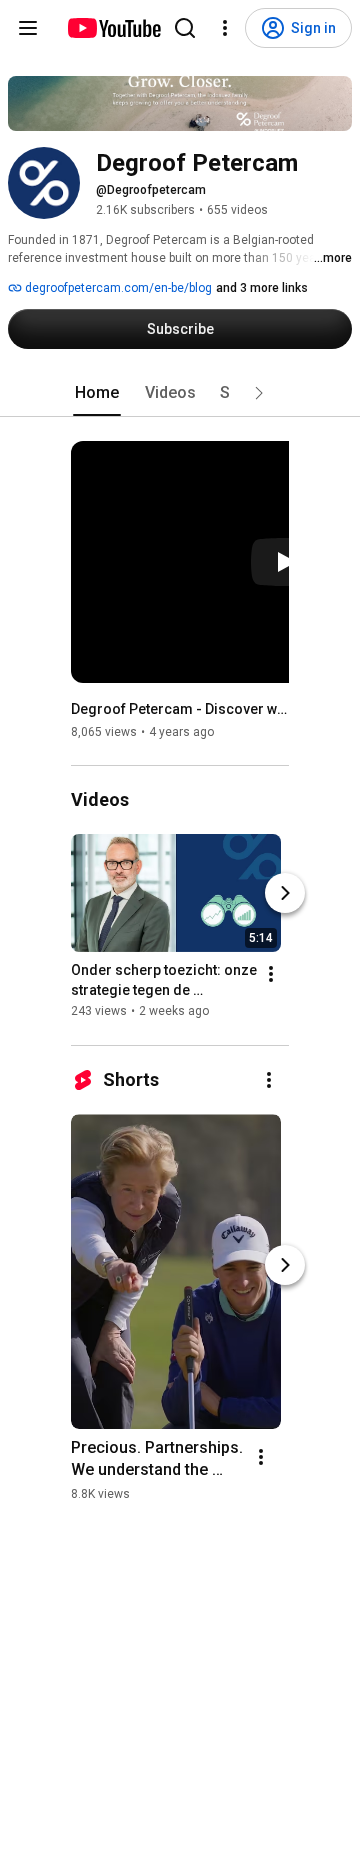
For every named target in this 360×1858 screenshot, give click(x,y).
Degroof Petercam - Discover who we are (180, 709)
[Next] (285, 894)
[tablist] (180, 393)
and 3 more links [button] (262, 288)
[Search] (185, 28)
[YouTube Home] (113, 28)
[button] (259, 393)
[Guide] (28, 28)
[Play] (285, 562)
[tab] (97, 393)
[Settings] (225, 28)
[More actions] (271, 975)
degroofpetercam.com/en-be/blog (117, 288)
